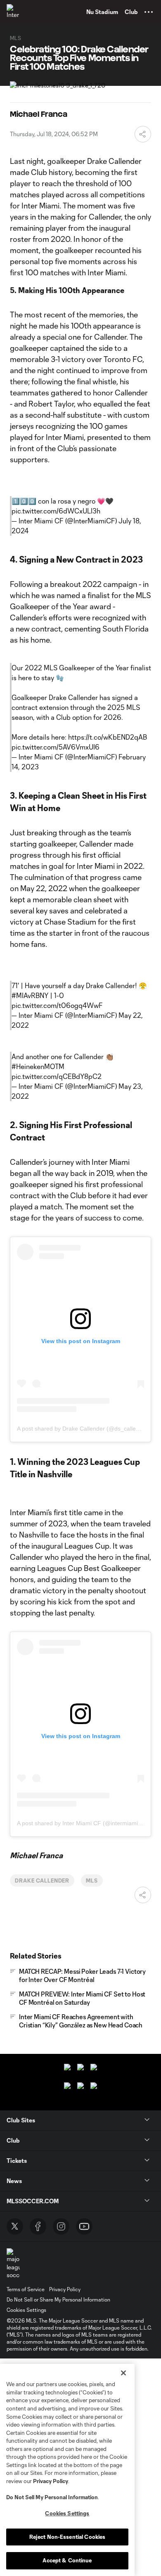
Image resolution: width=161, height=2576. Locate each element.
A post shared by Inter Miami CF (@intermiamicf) (81, 1823)
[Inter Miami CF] (14, 12)
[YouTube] (84, 2226)
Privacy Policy (51, 2481)
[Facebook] (38, 2226)
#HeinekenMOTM (38, 1066)
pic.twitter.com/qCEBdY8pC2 (57, 1076)
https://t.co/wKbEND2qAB (108, 737)
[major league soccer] (13, 2264)
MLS (92, 1881)
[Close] (123, 2373)
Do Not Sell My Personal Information (52, 2497)
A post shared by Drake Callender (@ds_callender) (83, 1429)
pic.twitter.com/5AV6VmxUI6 (56, 747)
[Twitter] (15, 2226)
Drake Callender (42, 1881)
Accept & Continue (67, 2560)
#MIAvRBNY (30, 995)
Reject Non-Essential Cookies (67, 2537)
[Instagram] (61, 2226)
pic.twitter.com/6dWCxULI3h (56, 511)
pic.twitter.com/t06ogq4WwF (57, 1005)
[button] (149, 12)
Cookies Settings (26, 2310)
